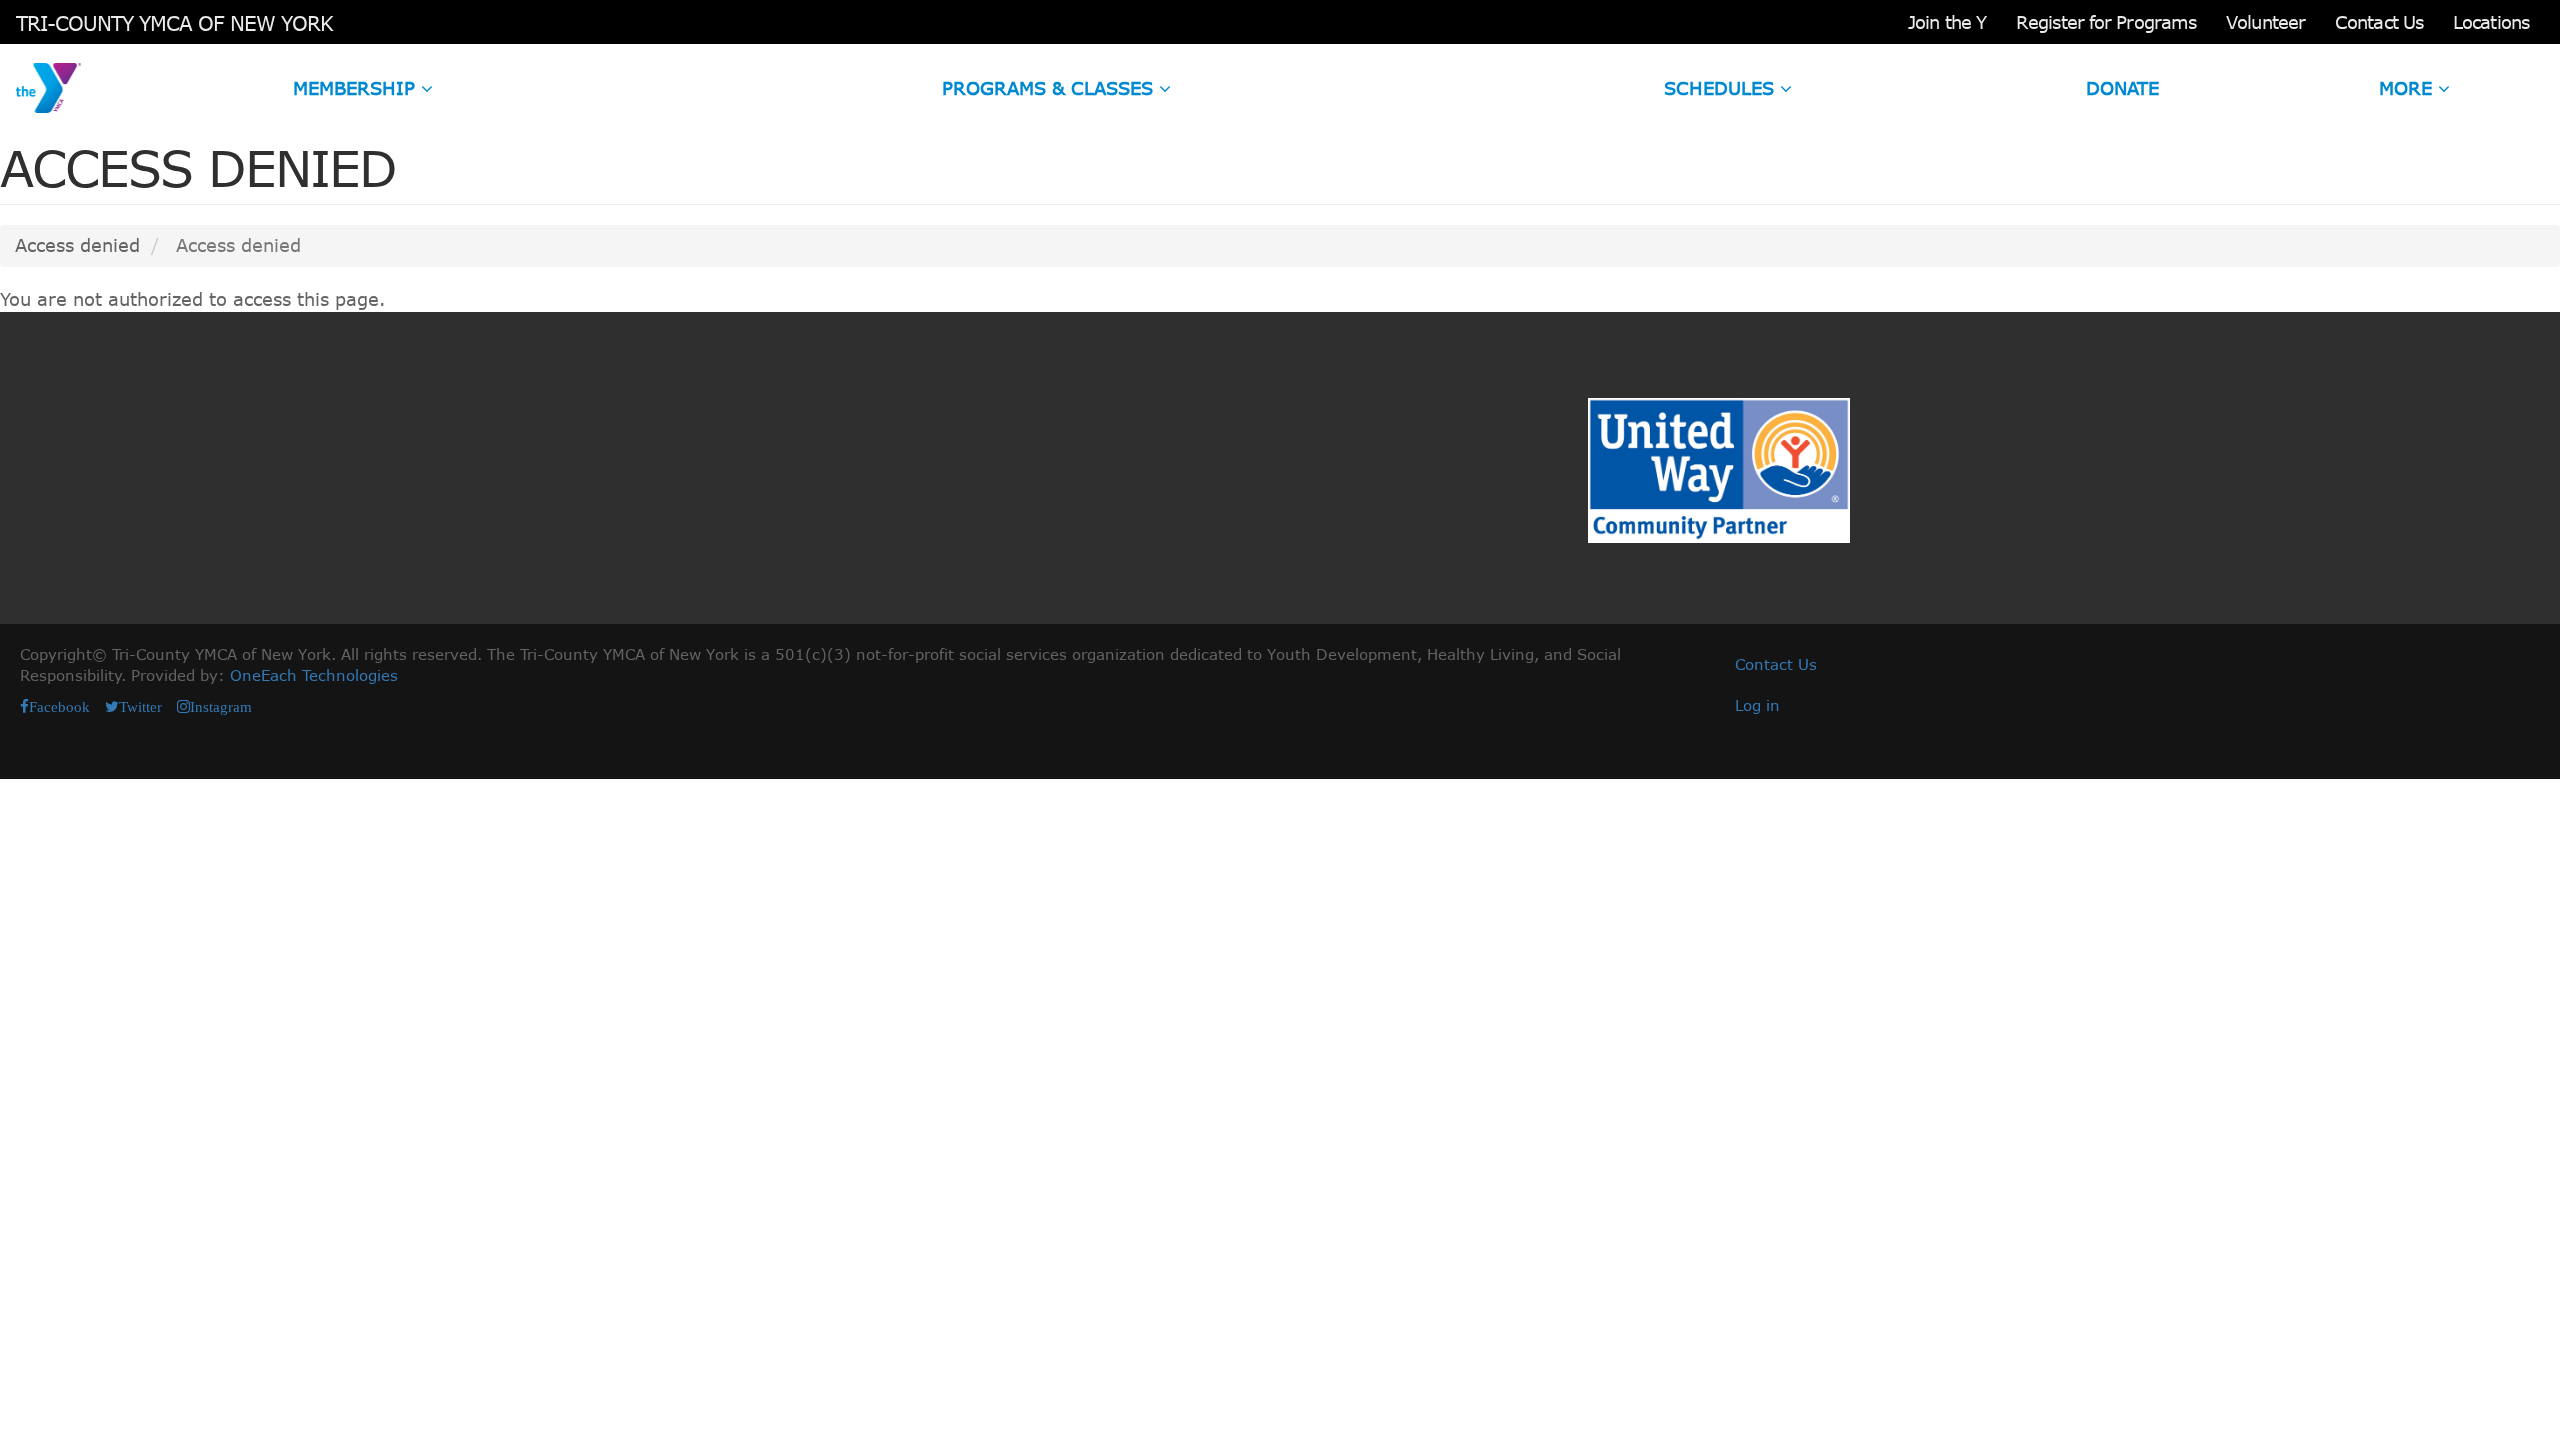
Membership (357, 88)
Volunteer (2265, 22)
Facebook (59, 706)
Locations (2491, 22)
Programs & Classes (1050, 88)
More (2408, 88)
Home (48, 88)
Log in (1757, 705)
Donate (2122, 88)
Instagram (221, 706)
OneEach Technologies (314, 675)
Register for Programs (2106, 22)
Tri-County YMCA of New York (174, 22)
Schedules (1722, 88)
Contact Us (2379, 22)
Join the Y (1947, 22)
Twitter (140, 706)
